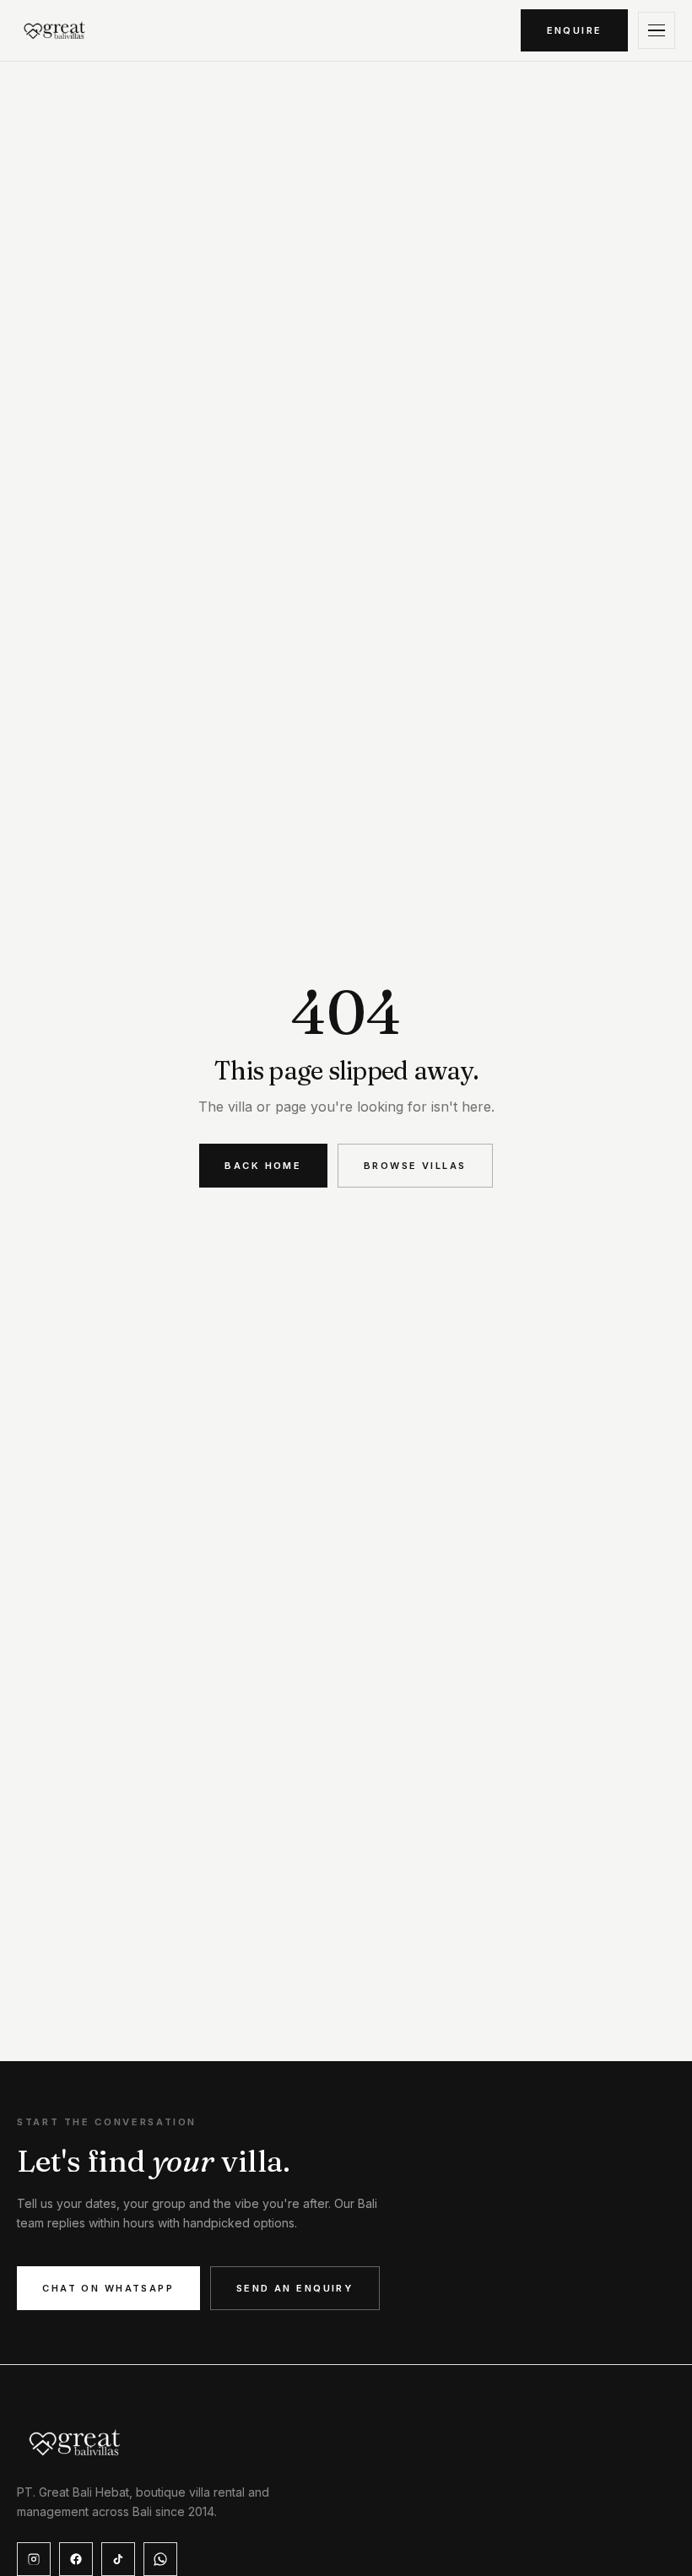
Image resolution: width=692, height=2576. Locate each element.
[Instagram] (34, 2559)
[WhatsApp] (160, 2559)
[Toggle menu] (657, 30)
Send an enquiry (295, 2288)
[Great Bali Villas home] (55, 30)
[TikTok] (118, 2559)
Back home (263, 1166)
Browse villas (415, 1166)
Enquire (575, 30)
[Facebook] (76, 2559)
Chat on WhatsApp (108, 2288)
